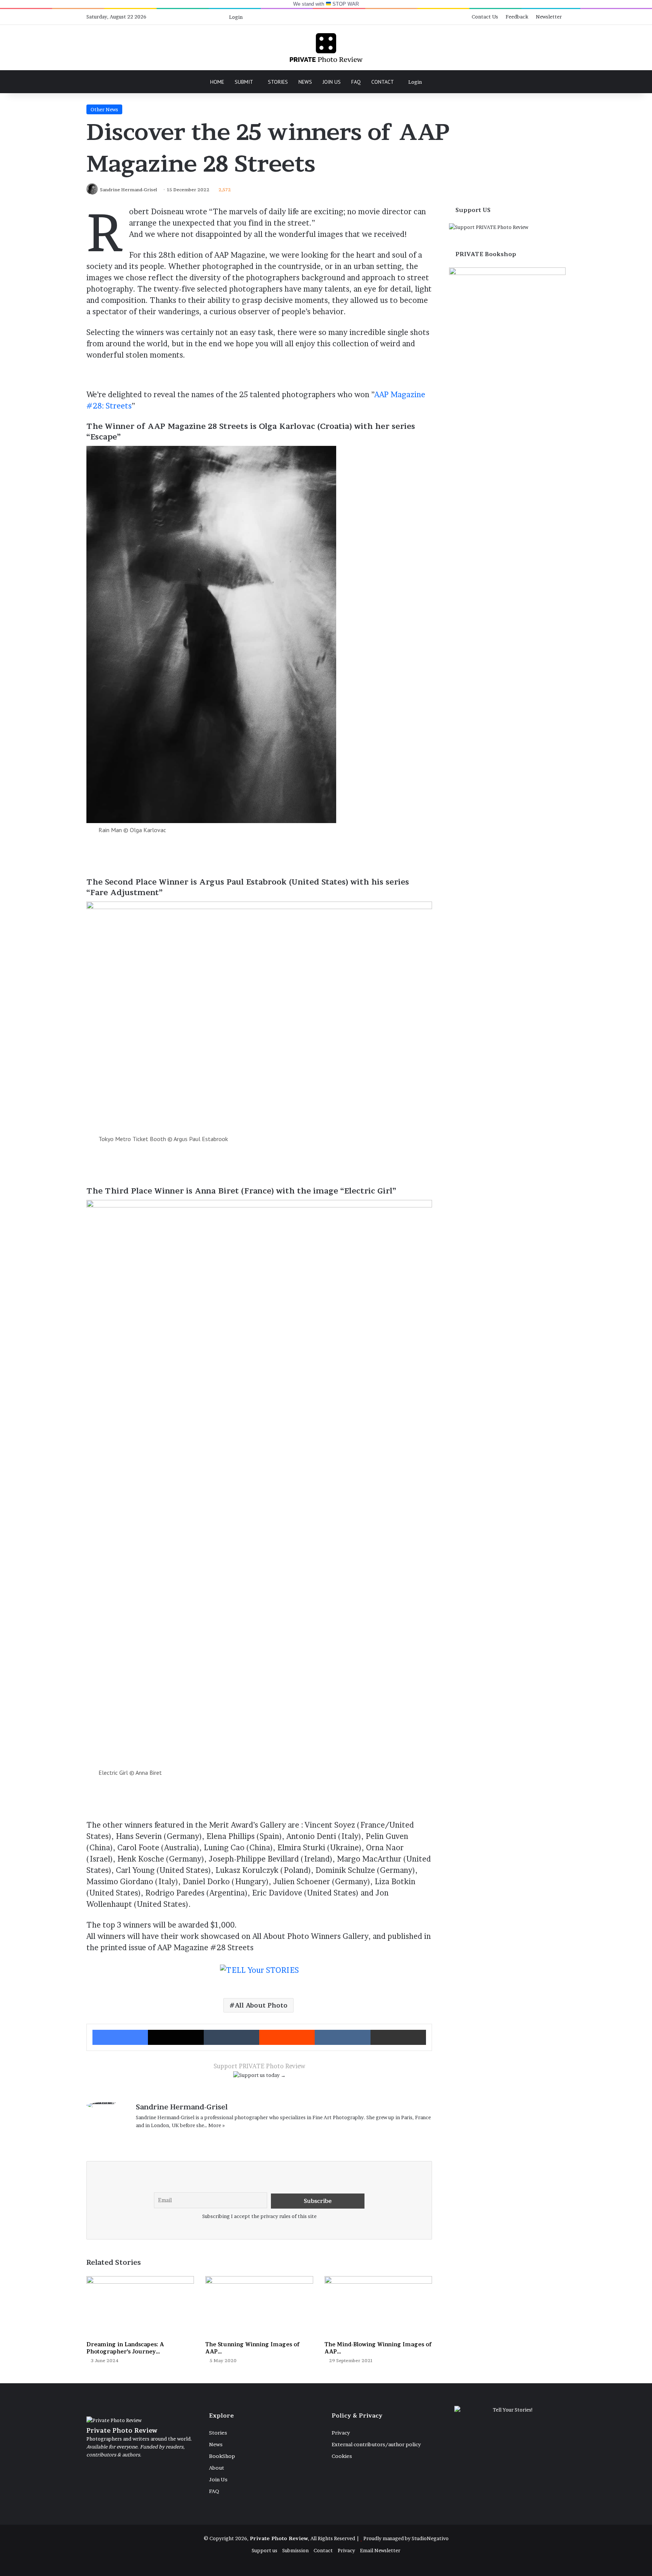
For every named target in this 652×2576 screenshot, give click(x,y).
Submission (295, 2550)
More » (217, 2125)
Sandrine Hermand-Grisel (182, 2107)
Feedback (517, 17)
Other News (104, 109)
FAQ (356, 82)
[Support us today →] (259, 2077)
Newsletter (549, 17)
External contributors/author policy (376, 2444)
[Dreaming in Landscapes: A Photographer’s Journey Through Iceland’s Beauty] (140, 2306)
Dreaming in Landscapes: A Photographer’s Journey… (125, 2348)
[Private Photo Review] (326, 48)
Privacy (341, 2433)
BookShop (222, 2456)
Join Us (332, 82)
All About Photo (261, 2005)
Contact (383, 82)
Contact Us (485, 17)
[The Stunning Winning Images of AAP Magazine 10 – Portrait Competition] (259, 2306)
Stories (278, 82)
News (305, 82)
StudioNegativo (430, 2538)
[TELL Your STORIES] (259, 1974)
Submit (244, 82)
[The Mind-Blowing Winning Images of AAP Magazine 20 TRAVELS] (378, 2306)
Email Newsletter (380, 2550)
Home (217, 82)
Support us (264, 2550)
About (217, 2468)
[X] (158, 2138)
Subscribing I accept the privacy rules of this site (259, 2216)
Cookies (342, 2456)
